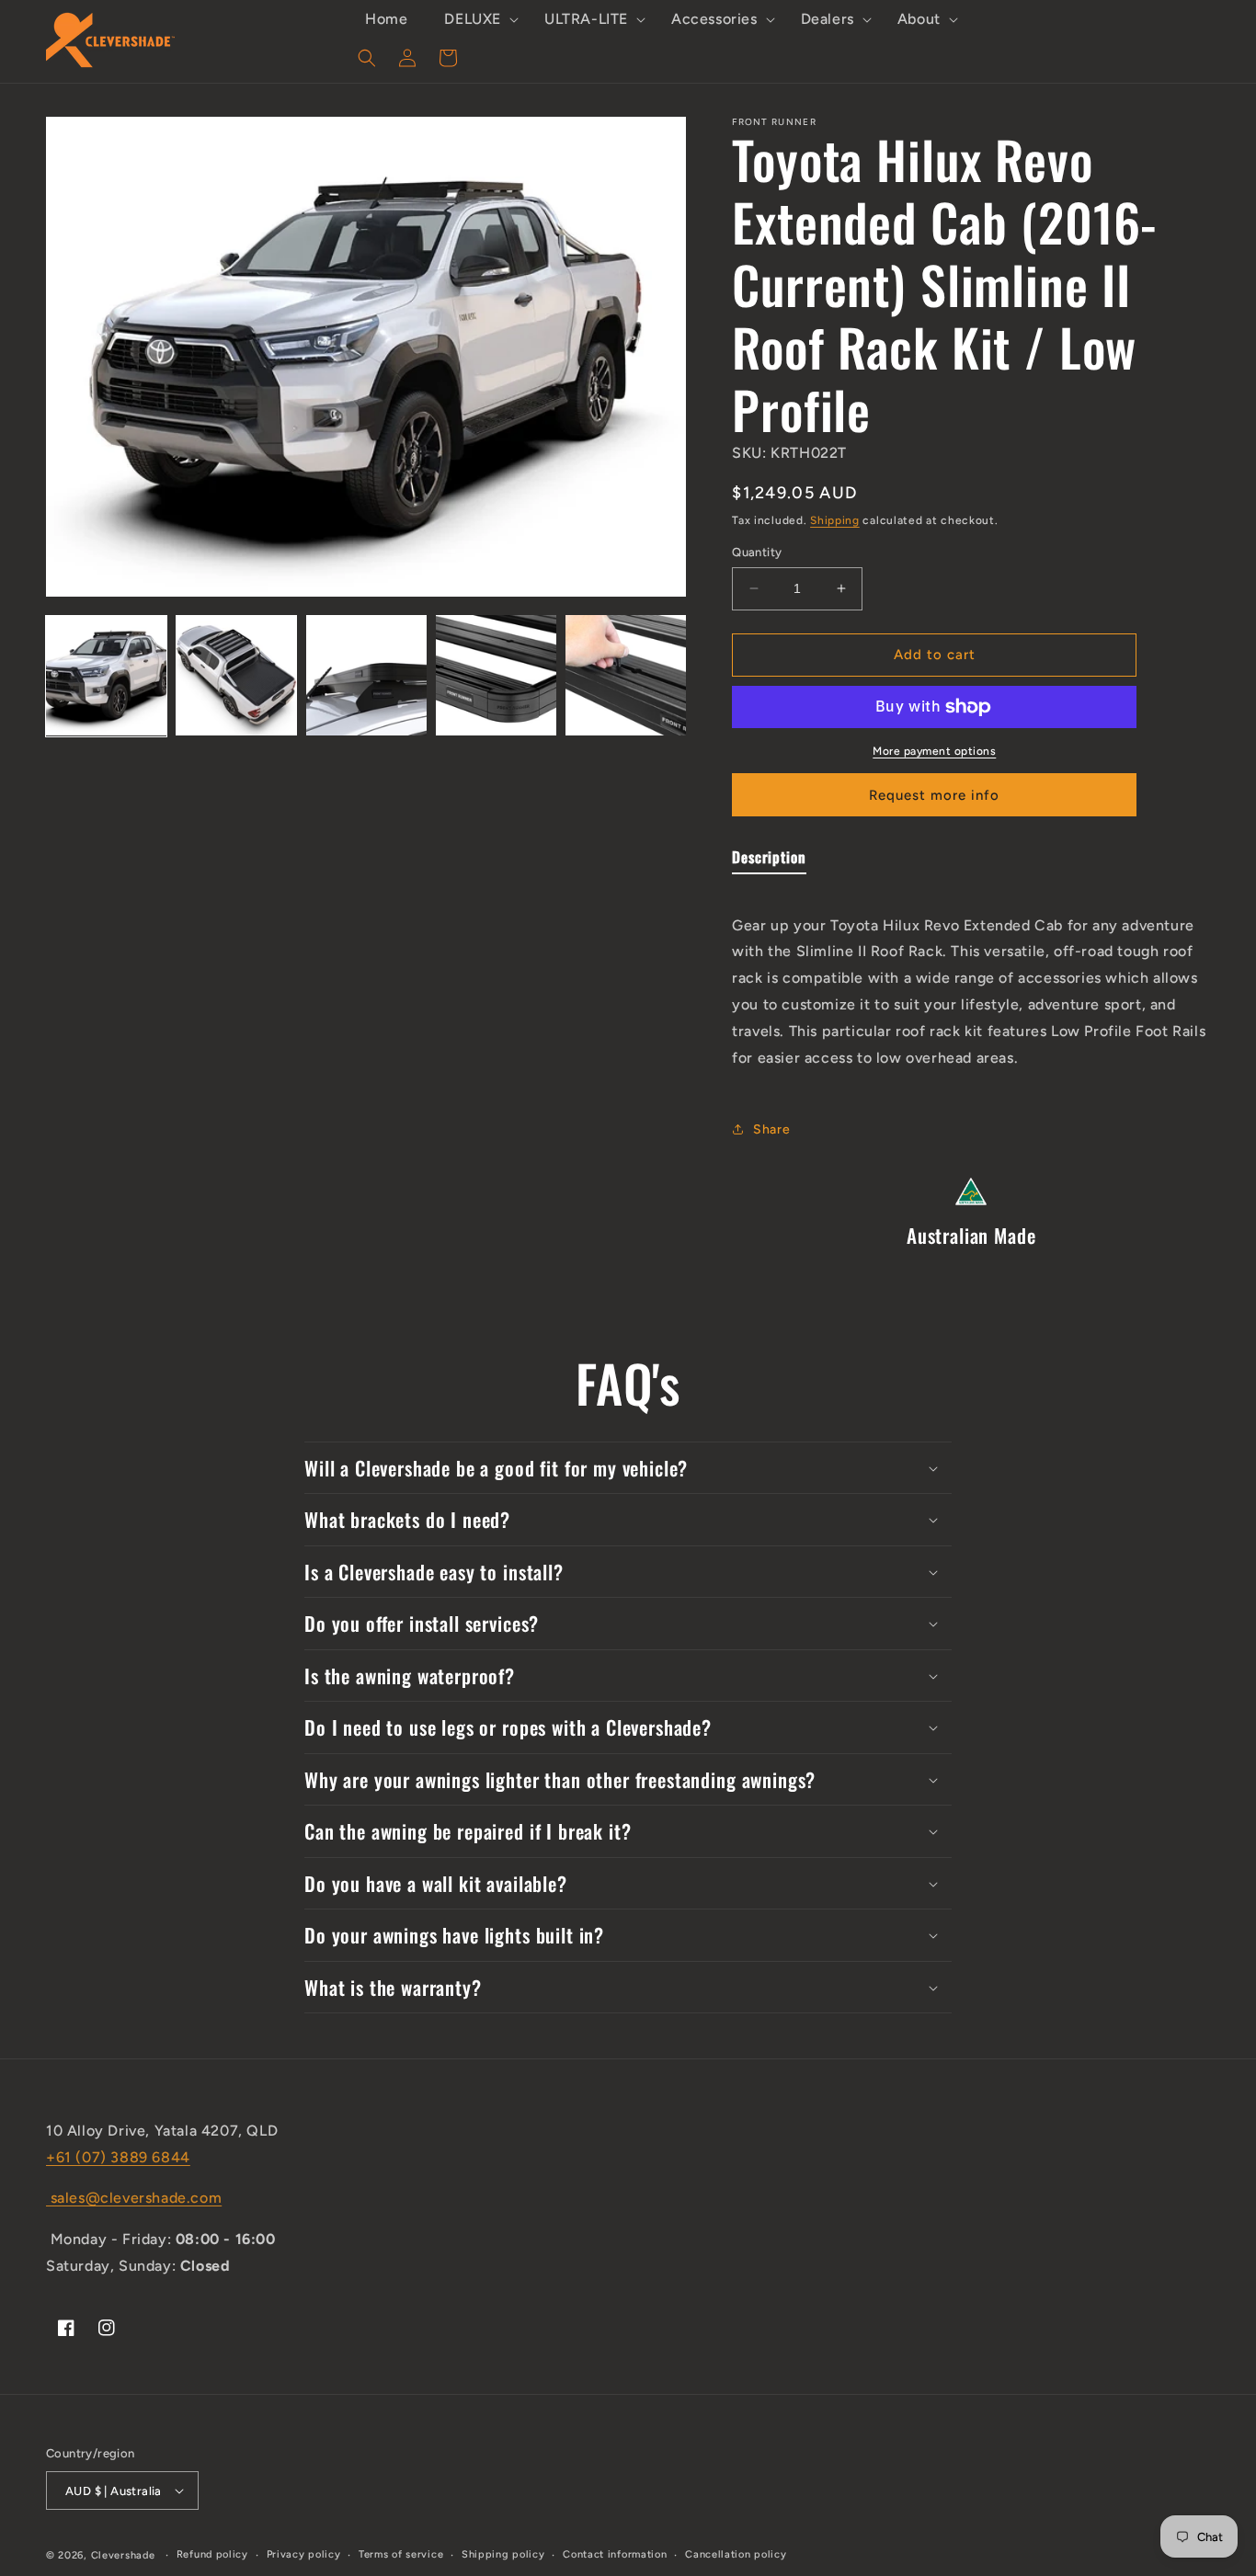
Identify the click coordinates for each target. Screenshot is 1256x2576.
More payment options (934, 751)
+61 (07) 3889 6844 (118, 2157)
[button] (476, 20)
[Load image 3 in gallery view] (366, 675)
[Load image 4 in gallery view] (496, 675)
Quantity (757, 552)
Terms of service (401, 2554)
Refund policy (212, 2554)
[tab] (769, 861)
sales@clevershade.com (134, 2198)
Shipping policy (503, 2554)
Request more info (934, 795)
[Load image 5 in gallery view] (626, 675)
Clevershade (123, 2555)
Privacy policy (304, 2554)
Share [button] (771, 1129)
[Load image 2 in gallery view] (236, 675)
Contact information (615, 2554)
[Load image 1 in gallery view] (106, 675)
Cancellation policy (736, 2554)
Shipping (835, 520)
